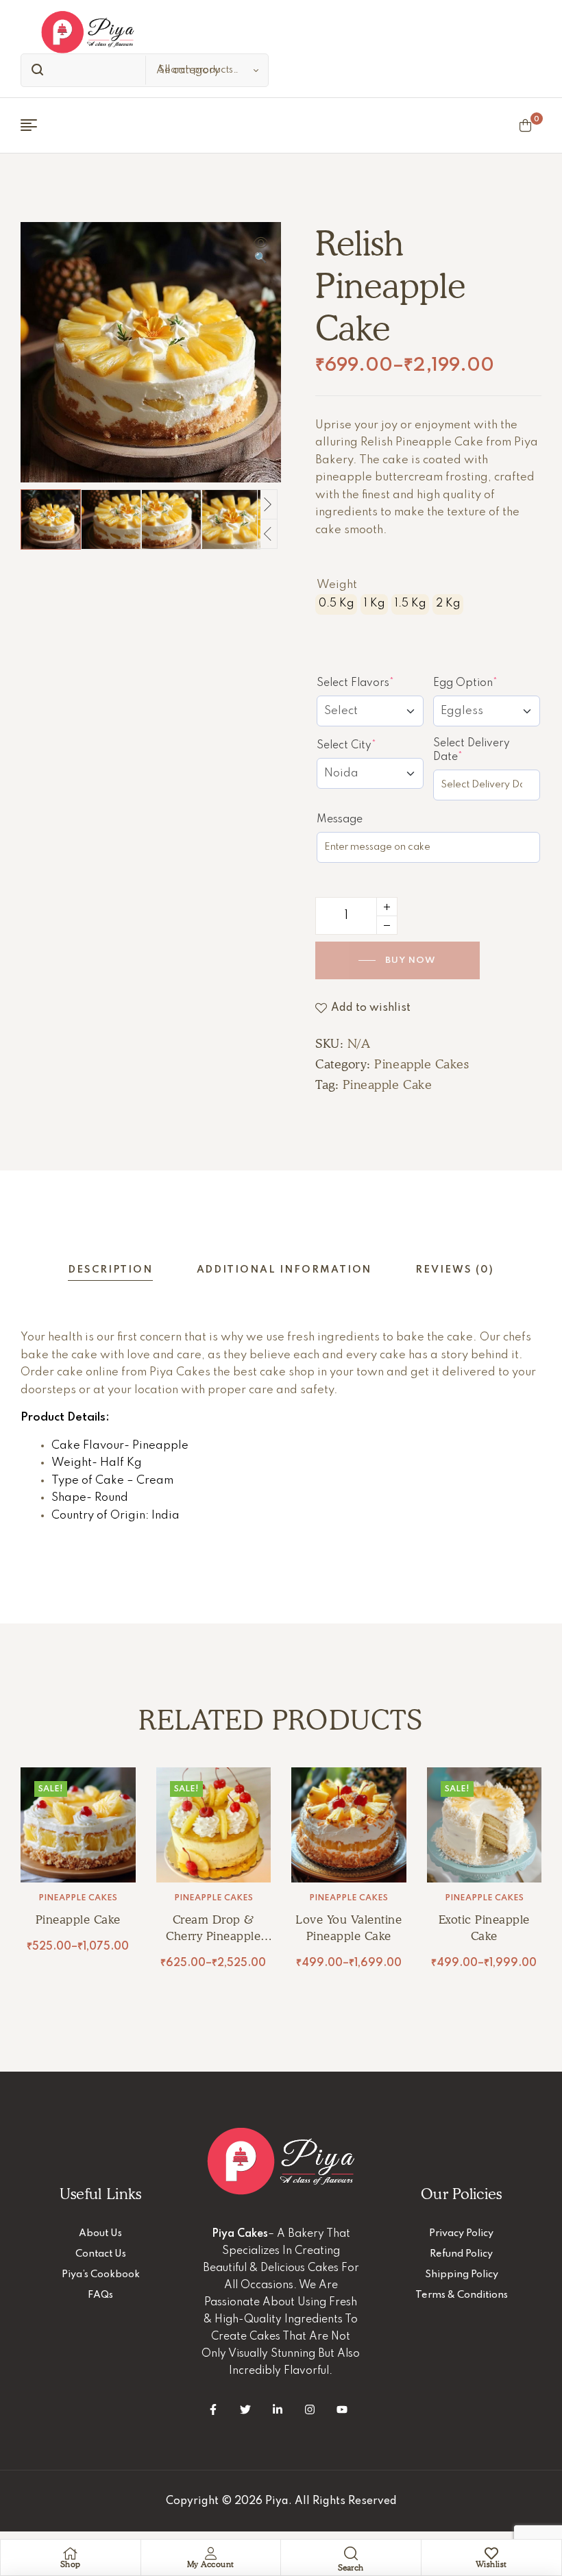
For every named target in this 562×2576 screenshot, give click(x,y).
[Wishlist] (491, 2553)
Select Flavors (370, 683)
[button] (260, 252)
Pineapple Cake (388, 1084)
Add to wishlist (371, 1008)
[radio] (336, 604)
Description (110, 1270)
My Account (211, 2564)
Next (267, 504)
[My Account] (210, 2553)
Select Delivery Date (473, 750)
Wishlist (491, 2564)
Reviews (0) (454, 1270)
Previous (267, 534)
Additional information (284, 1270)
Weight (337, 585)
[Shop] (71, 2553)
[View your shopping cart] (525, 125)
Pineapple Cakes (422, 1064)
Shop (71, 2564)
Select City (370, 745)
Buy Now (411, 960)
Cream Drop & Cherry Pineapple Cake (213, 1936)
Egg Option (487, 683)
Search (34, 70)
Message (340, 820)
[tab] (110, 1270)
